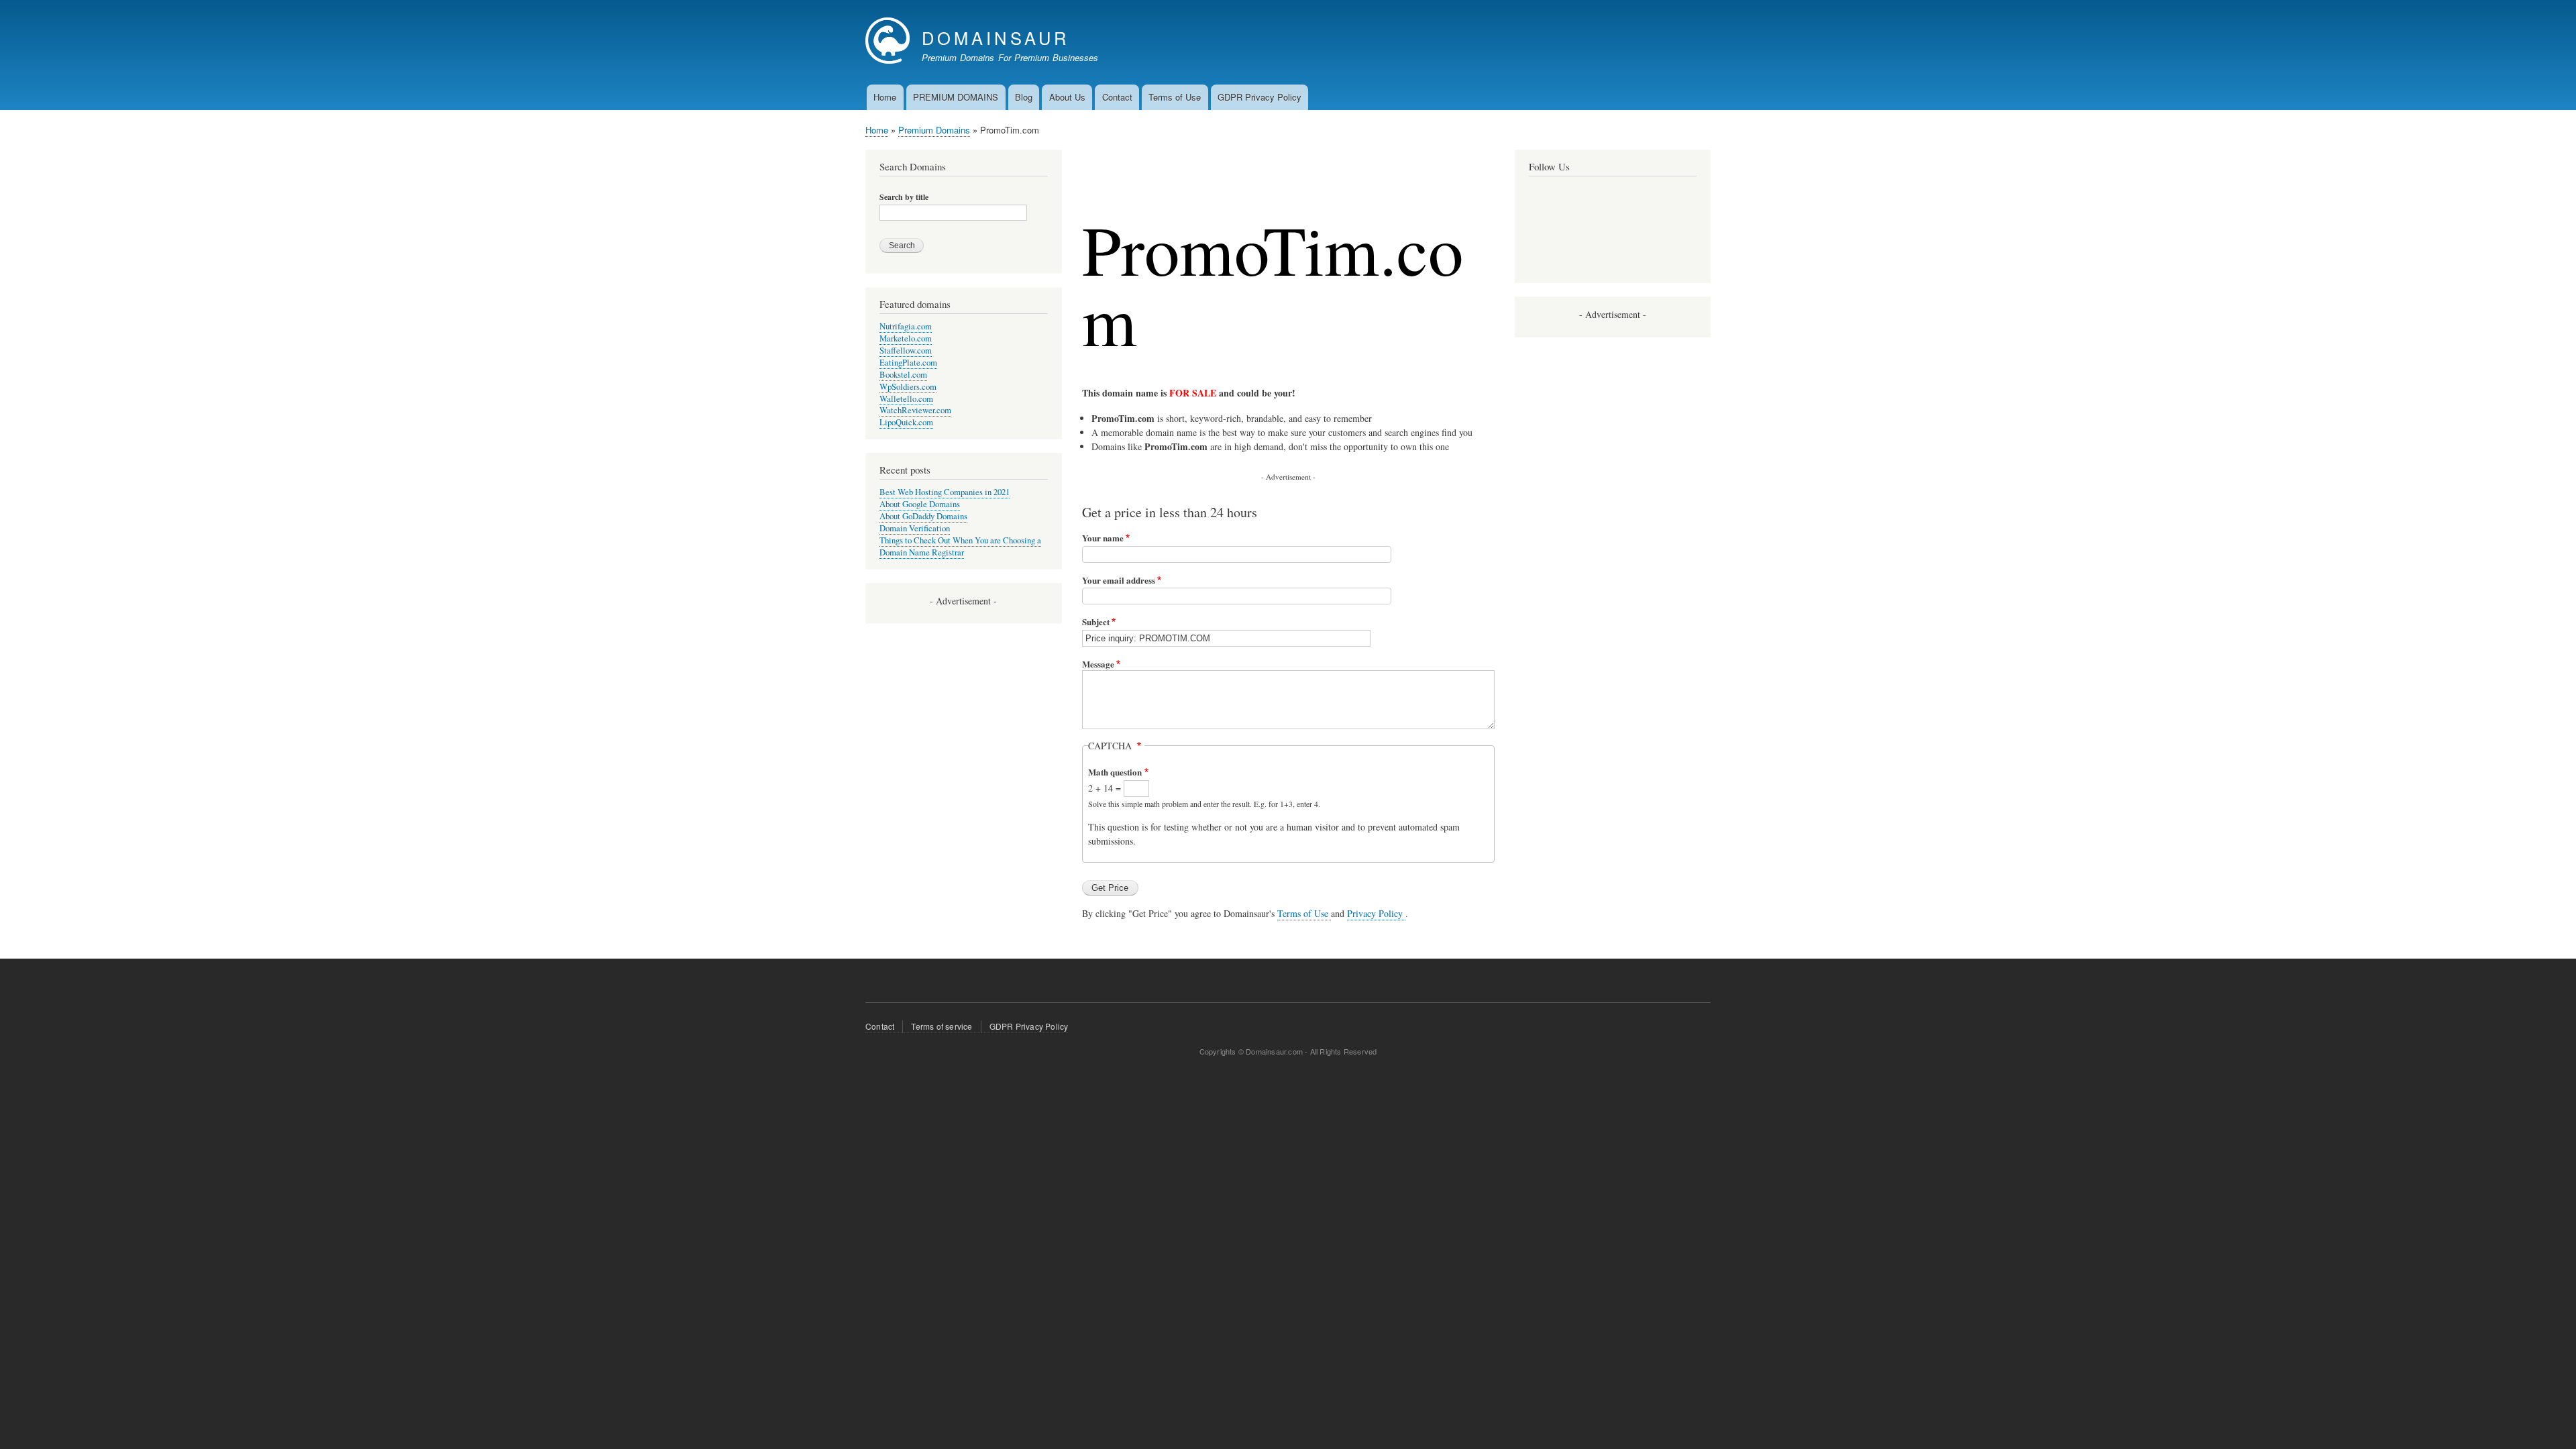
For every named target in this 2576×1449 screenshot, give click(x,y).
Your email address (1119, 580)
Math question (1115, 772)
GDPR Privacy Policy (1259, 97)
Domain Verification (915, 528)
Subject (1096, 622)
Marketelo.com (906, 338)
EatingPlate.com (908, 363)
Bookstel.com (903, 375)
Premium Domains (934, 130)
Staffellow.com (906, 351)
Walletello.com (906, 399)
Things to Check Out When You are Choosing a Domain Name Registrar (960, 546)
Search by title (904, 197)
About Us (1067, 97)
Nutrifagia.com (906, 326)
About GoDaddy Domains (923, 516)
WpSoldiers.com (908, 387)
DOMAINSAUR (996, 38)
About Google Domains (920, 504)
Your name (1103, 538)
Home (885, 97)
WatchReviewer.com (915, 410)
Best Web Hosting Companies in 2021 (945, 492)
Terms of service (942, 1026)
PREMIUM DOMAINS (956, 97)
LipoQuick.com (906, 422)
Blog (1024, 97)
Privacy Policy (1376, 913)
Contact (1117, 97)
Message (1098, 664)
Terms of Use (1175, 97)
